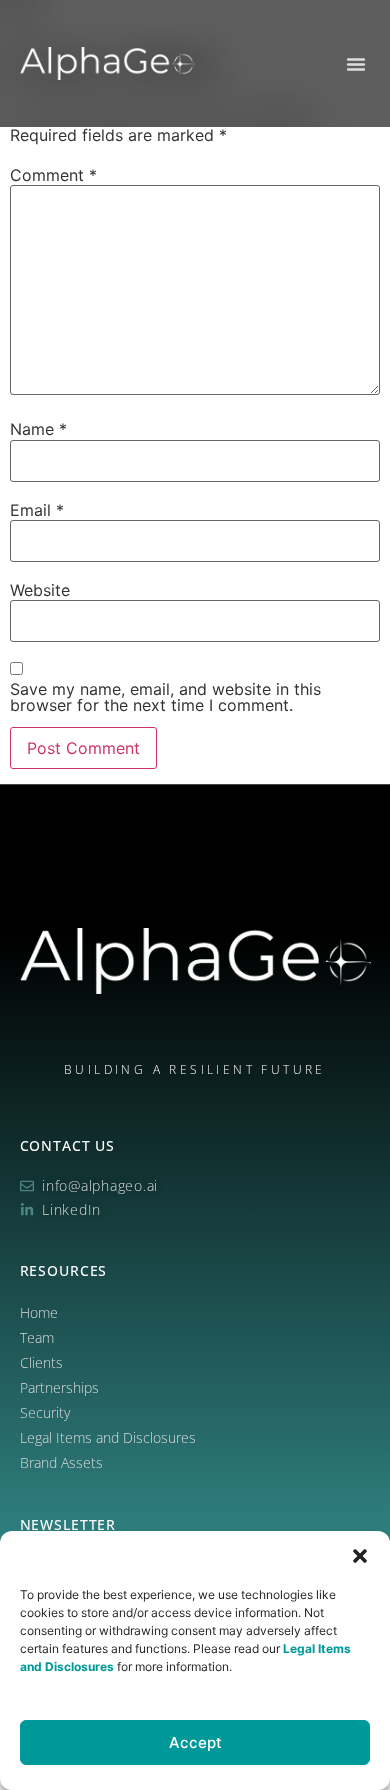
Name (38, 429)
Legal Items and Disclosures (108, 1437)
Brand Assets (61, 1462)
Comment (53, 175)
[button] (360, 1556)
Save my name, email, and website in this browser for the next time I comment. (165, 697)
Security (45, 1412)
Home (39, 1312)
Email (37, 510)
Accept (195, 1742)
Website (40, 590)
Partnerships (59, 1387)
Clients (41, 1362)
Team (37, 1337)
